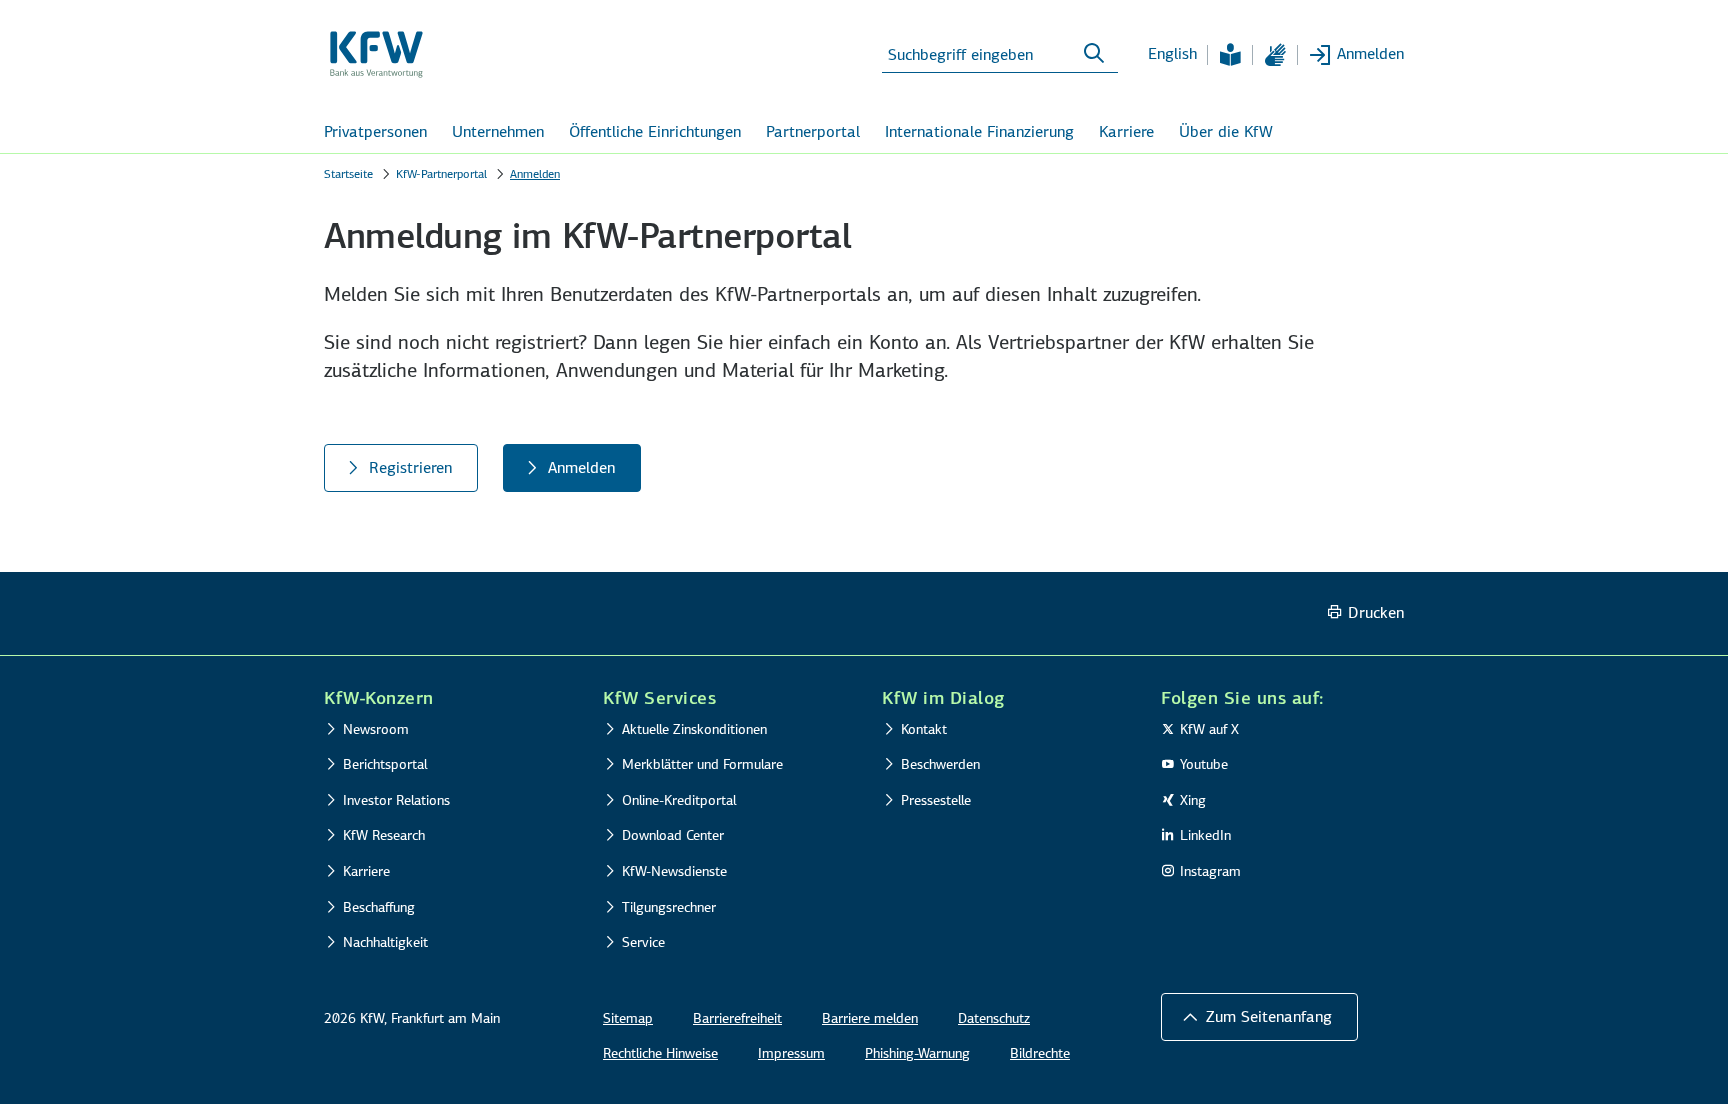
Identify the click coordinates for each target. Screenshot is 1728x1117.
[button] (1259, 1017)
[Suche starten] (1094, 54)
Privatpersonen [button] (375, 131)
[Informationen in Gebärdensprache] (1275, 55)
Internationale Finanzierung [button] (979, 131)
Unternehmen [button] (498, 131)
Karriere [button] (1126, 131)
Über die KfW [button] (1226, 131)
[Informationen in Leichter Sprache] (1230, 55)
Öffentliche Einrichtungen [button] (655, 131)
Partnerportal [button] (813, 131)
